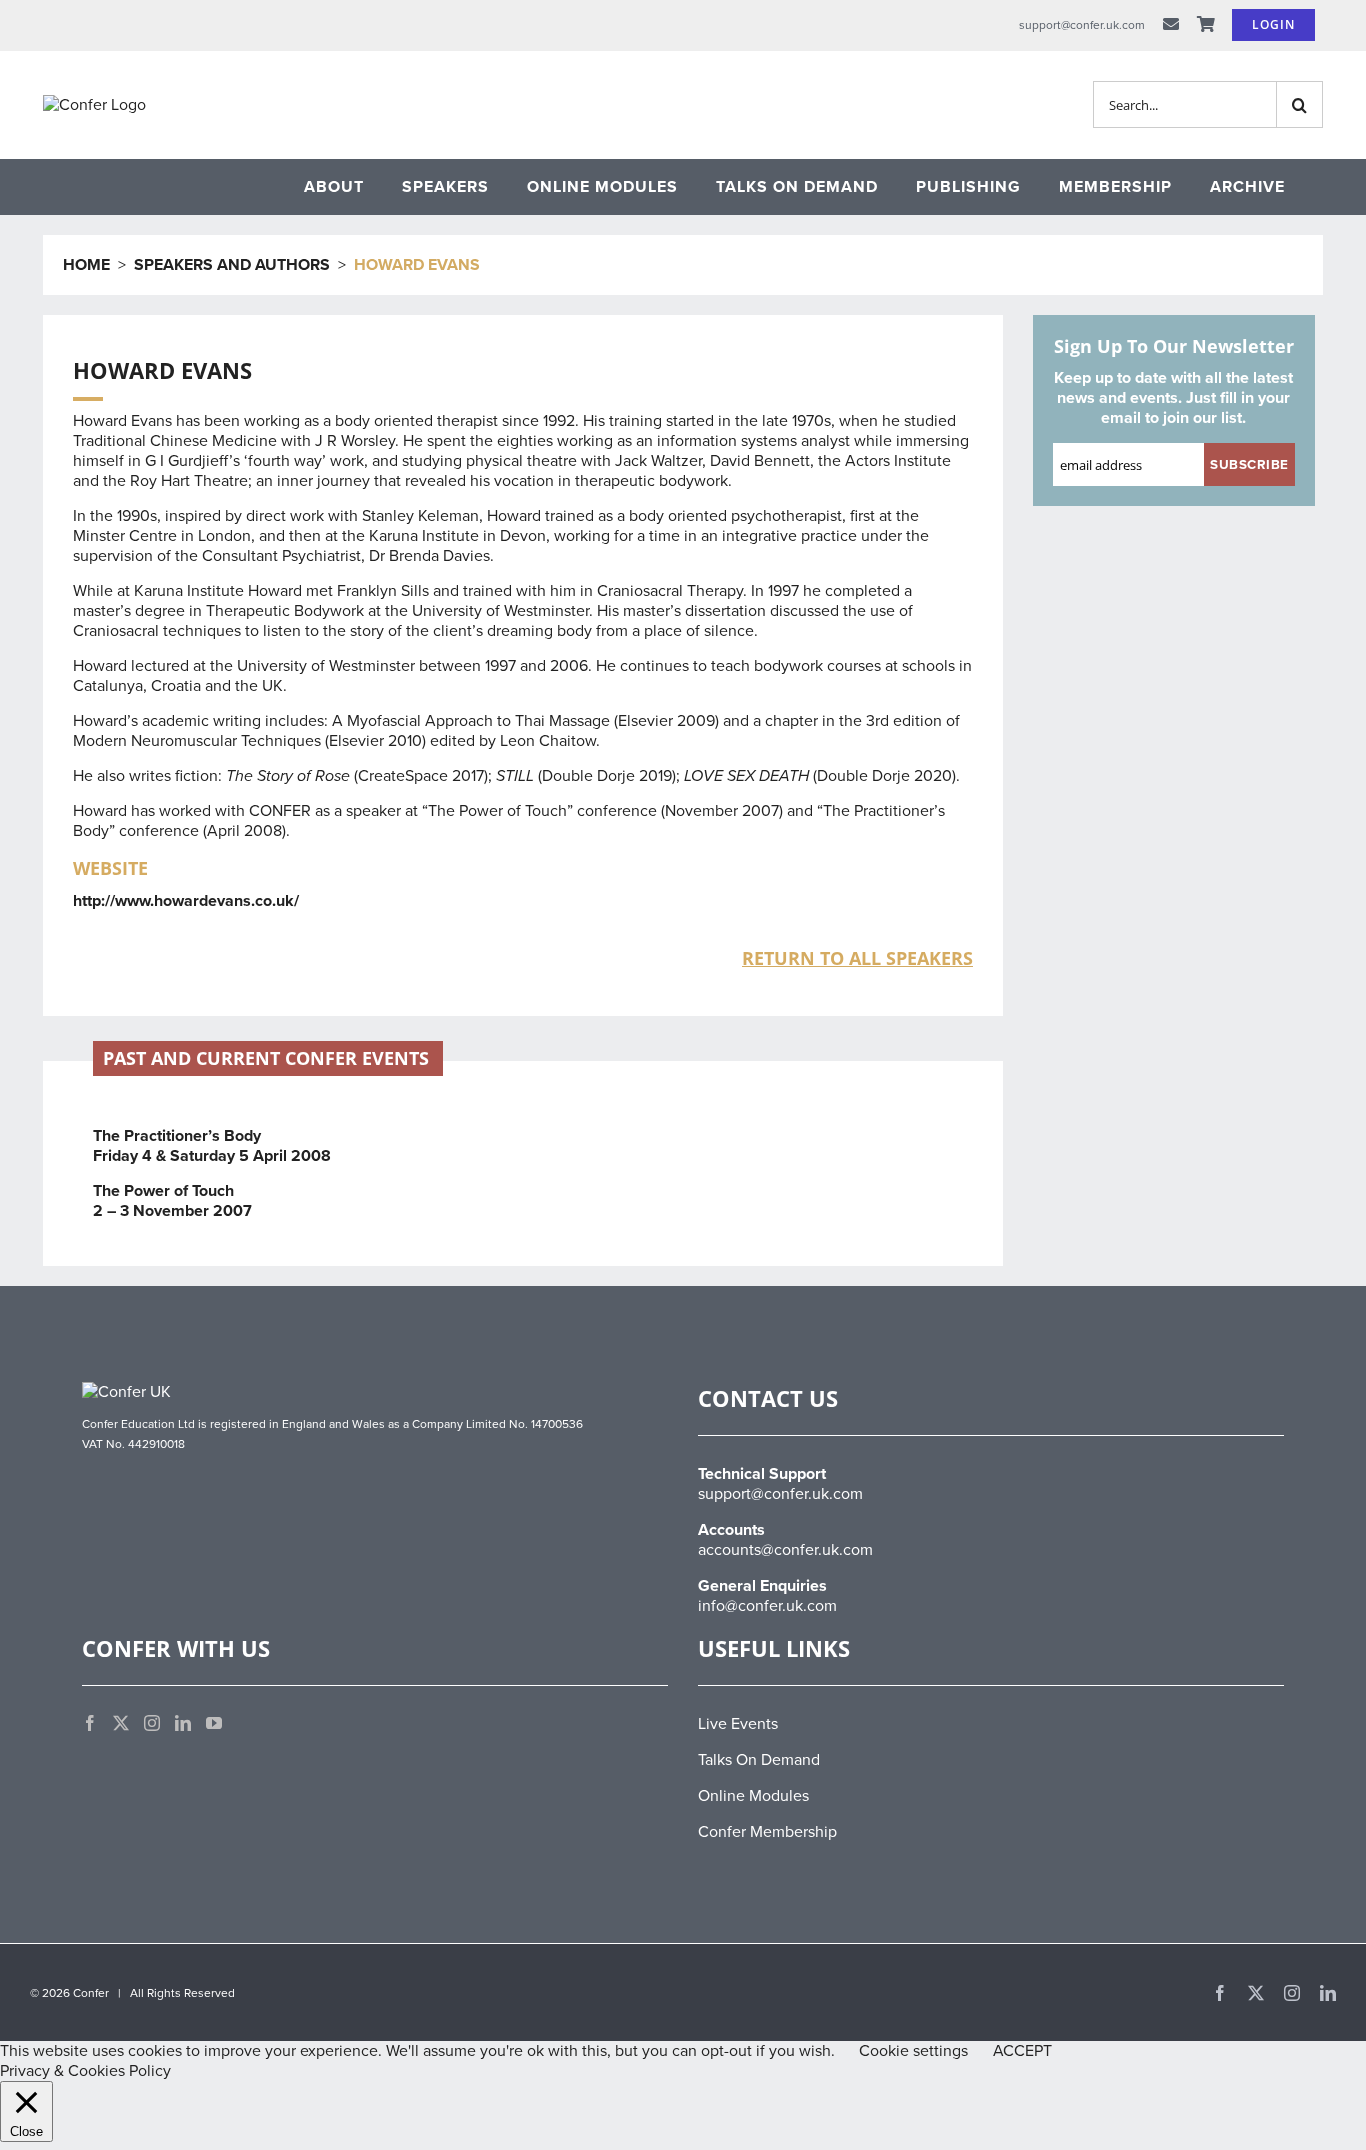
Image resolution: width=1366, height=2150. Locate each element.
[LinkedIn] (183, 1723)
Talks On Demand (759, 1760)
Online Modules (753, 1796)
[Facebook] (90, 1723)
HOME (86, 265)
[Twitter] (121, 1723)
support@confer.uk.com (780, 1494)
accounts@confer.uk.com (785, 1550)
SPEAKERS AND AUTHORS (232, 265)
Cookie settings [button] (913, 2051)
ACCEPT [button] (1022, 2051)
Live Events (738, 1724)
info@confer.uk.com (767, 1606)
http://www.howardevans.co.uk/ (186, 901)
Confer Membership (767, 1832)
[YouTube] (214, 1723)
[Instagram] (152, 1723)
